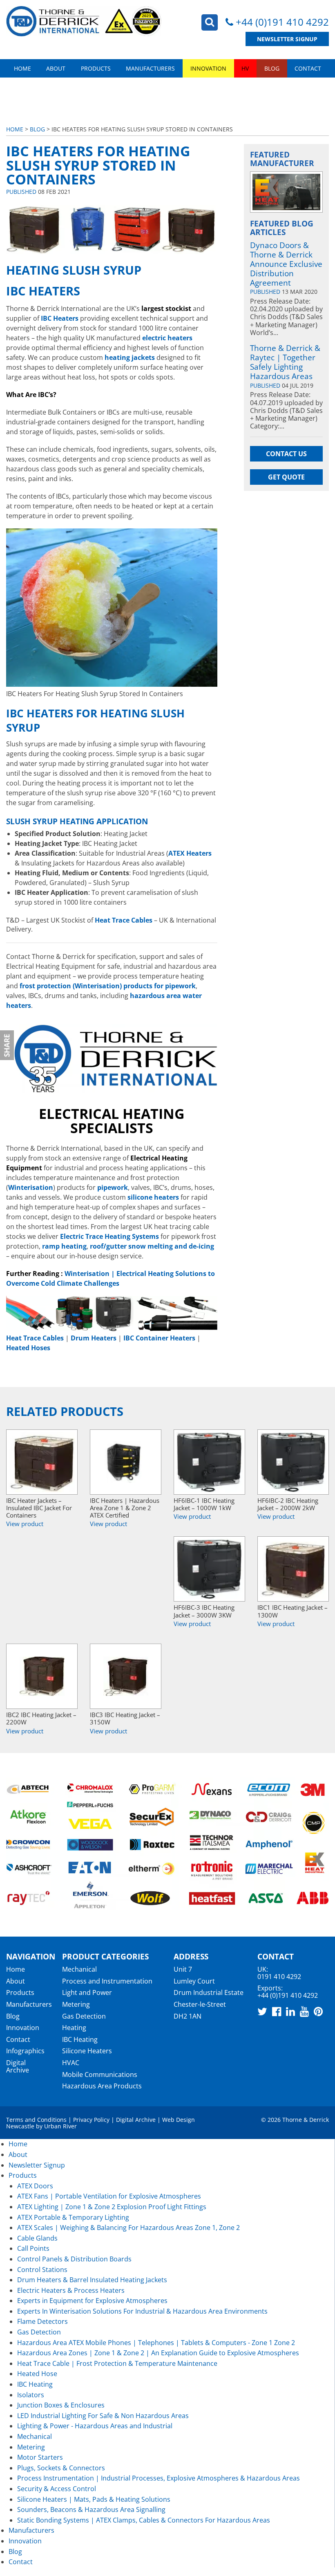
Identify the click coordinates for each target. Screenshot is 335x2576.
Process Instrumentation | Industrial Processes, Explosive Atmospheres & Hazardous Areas (159, 2478)
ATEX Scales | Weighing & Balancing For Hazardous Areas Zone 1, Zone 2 (128, 2228)
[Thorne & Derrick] (84, 21)
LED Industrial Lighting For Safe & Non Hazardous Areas (103, 2416)
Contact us (286, 454)
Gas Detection (84, 2016)
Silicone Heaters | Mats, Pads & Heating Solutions (94, 2499)
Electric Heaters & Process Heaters (71, 2290)
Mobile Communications (100, 2075)
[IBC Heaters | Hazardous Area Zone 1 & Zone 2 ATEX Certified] (126, 1462)
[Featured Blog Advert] (286, 192)
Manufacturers (150, 68)
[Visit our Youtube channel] (304, 2011)
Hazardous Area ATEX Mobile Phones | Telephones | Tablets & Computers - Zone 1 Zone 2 (156, 2343)
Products (96, 68)
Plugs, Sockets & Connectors (61, 2468)
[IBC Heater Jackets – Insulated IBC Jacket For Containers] (42, 1462)
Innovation (208, 68)
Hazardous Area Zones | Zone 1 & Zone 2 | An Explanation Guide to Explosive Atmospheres (158, 2353)
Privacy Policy (91, 2120)
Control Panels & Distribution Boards (74, 2259)
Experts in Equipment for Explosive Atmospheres (92, 2301)
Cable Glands (37, 2238)
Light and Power (87, 1992)
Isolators (31, 2395)
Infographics (25, 2051)
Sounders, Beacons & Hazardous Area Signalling (91, 2509)
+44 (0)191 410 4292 (282, 22)
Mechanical (79, 1969)
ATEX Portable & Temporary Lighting (73, 2217)
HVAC (71, 2063)
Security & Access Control (57, 2489)
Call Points (33, 2248)
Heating (74, 2028)
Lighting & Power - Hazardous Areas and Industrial (95, 2426)
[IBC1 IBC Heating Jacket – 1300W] (293, 1569)
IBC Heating (80, 2039)
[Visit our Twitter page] (262, 2011)
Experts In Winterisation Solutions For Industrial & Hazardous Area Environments (142, 2311)
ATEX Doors (35, 2186)
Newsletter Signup (287, 39)
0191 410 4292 (279, 1977)
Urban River (60, 2126)
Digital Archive (18, 2066)
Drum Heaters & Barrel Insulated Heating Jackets (92, 2280)
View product (25, 1524)
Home (22, 68)
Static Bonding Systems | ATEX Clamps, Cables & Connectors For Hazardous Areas (144, 2520)
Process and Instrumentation (107, 1981)
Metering (76, 2004)
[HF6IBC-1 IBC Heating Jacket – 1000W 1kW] (209, 1462)
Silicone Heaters (87, 2051)
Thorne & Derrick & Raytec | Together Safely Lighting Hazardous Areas (285, 362)
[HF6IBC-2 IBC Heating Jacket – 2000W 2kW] (293, 1462)
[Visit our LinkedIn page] (290, 2011)
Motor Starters (40, 2457)
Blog (272, 68)
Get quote (286, 477)
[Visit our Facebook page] (277, 2011)
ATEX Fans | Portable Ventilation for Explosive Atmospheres (109, 2196)
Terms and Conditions (36, 2120)
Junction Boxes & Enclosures (61, 2405)
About (56, 68)
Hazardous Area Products (102, 2086)
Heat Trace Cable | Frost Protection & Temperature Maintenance (117, 2363)
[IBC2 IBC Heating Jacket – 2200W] (42, 1676)
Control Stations (42, 2270)
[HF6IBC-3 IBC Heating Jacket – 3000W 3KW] (209, 1569)
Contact (308, 68)
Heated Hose (37, 2374)
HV (245, 68)
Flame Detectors (42, 2321)
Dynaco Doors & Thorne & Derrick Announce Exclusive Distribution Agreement (286, 264)
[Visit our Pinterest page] (318, 2011)
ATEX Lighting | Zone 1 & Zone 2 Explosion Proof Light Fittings (112, 2207)
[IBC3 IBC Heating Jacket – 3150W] (126, 1676)
